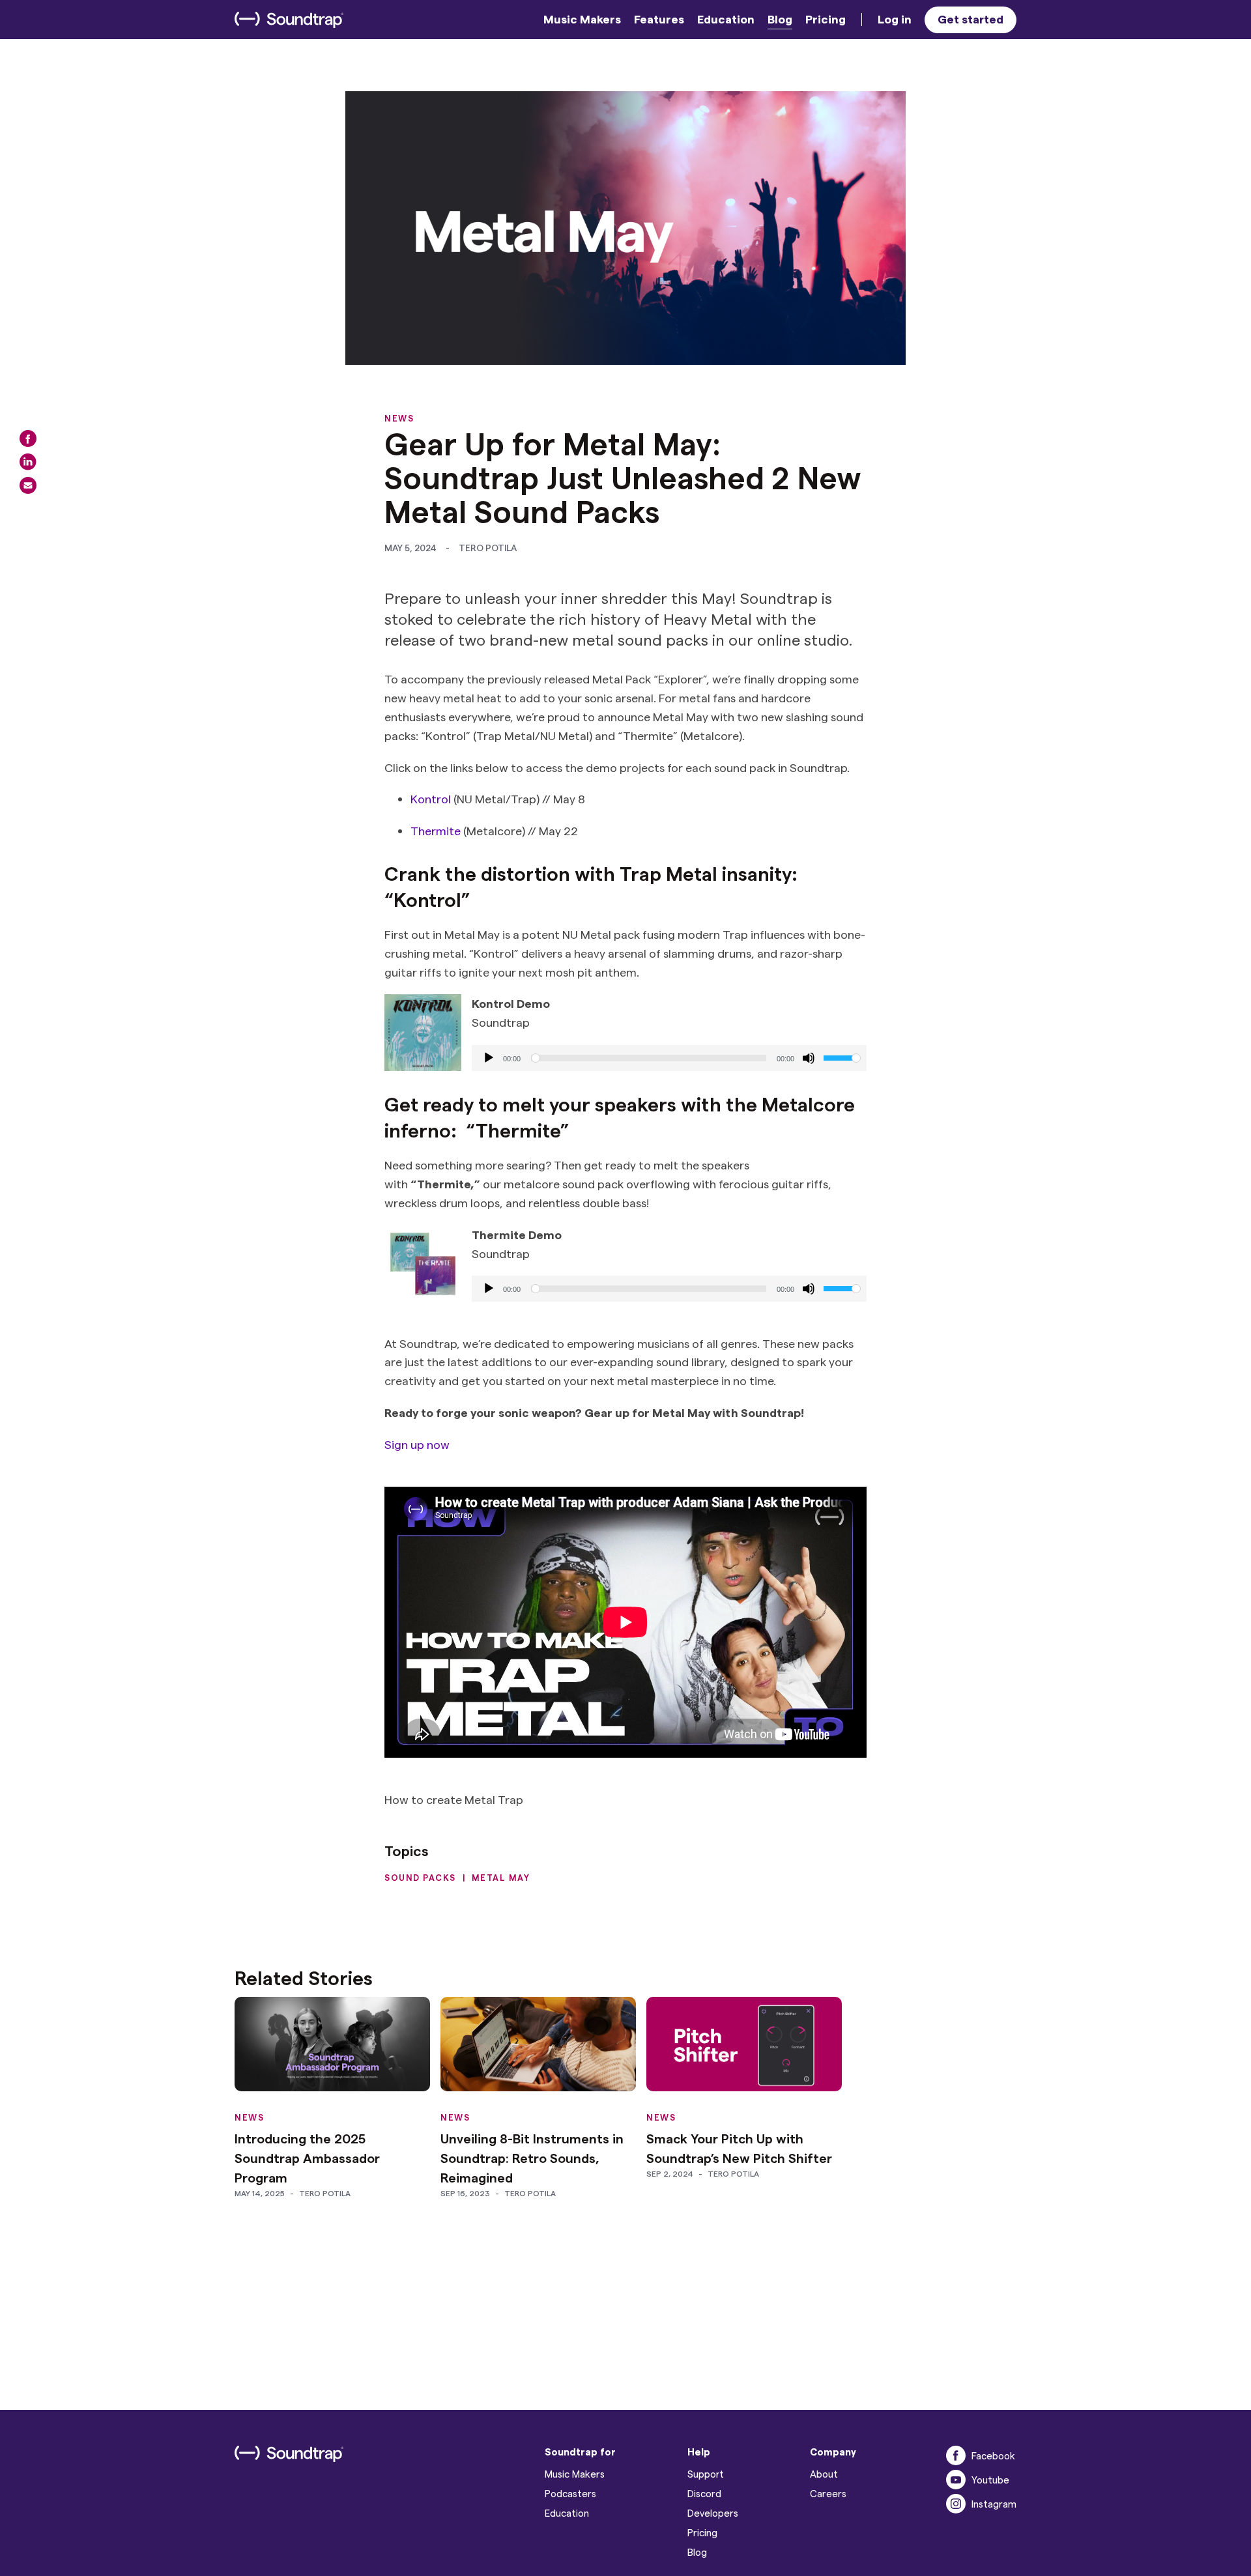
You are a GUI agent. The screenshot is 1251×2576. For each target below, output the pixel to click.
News (399, 418)
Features (659, 19)
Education (726, 19)
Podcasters (570, 2493)
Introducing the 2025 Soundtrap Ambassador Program (307, 2158)
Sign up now (417, 1444)
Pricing (826, 19)
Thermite (436, 830)
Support (706, 2474)
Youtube (990, 2480)
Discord (704, 2493)
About (824, 2474)
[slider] (842, 1057)
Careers (828, 2493)
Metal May (501, 1877)
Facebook (993, 2455)
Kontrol (431, 798)
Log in (895, 19)
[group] (669, 1058)
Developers (713, 2513)
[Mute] (809, 1058)
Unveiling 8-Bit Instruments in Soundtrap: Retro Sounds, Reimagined (532, 2158)
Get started (971, 19)
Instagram (994, 2504)
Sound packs (420, 1877)
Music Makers (582, 19)
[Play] (489, 1058)
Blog (780, 19)
